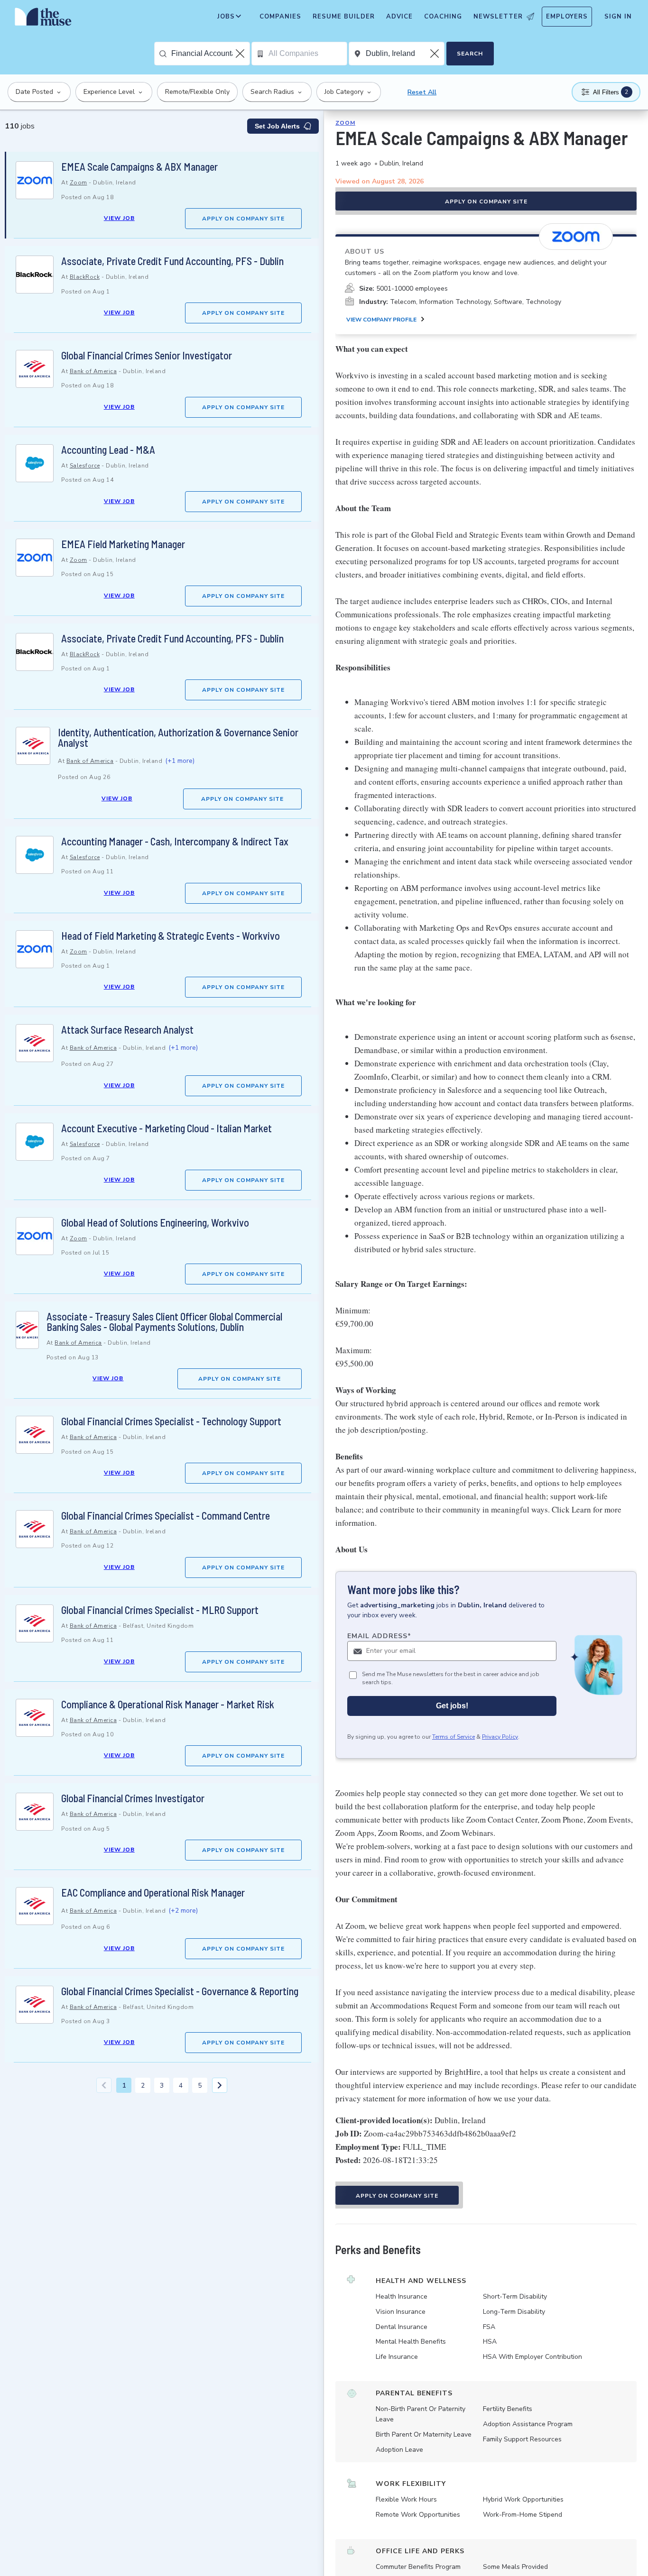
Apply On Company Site (243, 219)
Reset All (422, 92)
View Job (119, 218)
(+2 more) (183, 1911)
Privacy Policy (500, 1737)
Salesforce (85, 466)
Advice (399, 17)
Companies (280, 17)
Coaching (443, 17)
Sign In (618, 17)
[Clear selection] (241, 54)
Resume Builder (344, 17)
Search (470, 54)
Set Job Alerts (277, 126)
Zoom (79, 183)
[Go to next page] (220, 2085)
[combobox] (210, 54)
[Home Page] (43, 19)
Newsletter (498, 17)
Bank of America (93, 371)
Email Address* (379, 1636)
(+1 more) (180, 761)
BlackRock (85, 277)
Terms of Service (454, 1737)
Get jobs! (452, 1706)
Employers (567, 17)
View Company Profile (381, 320)
